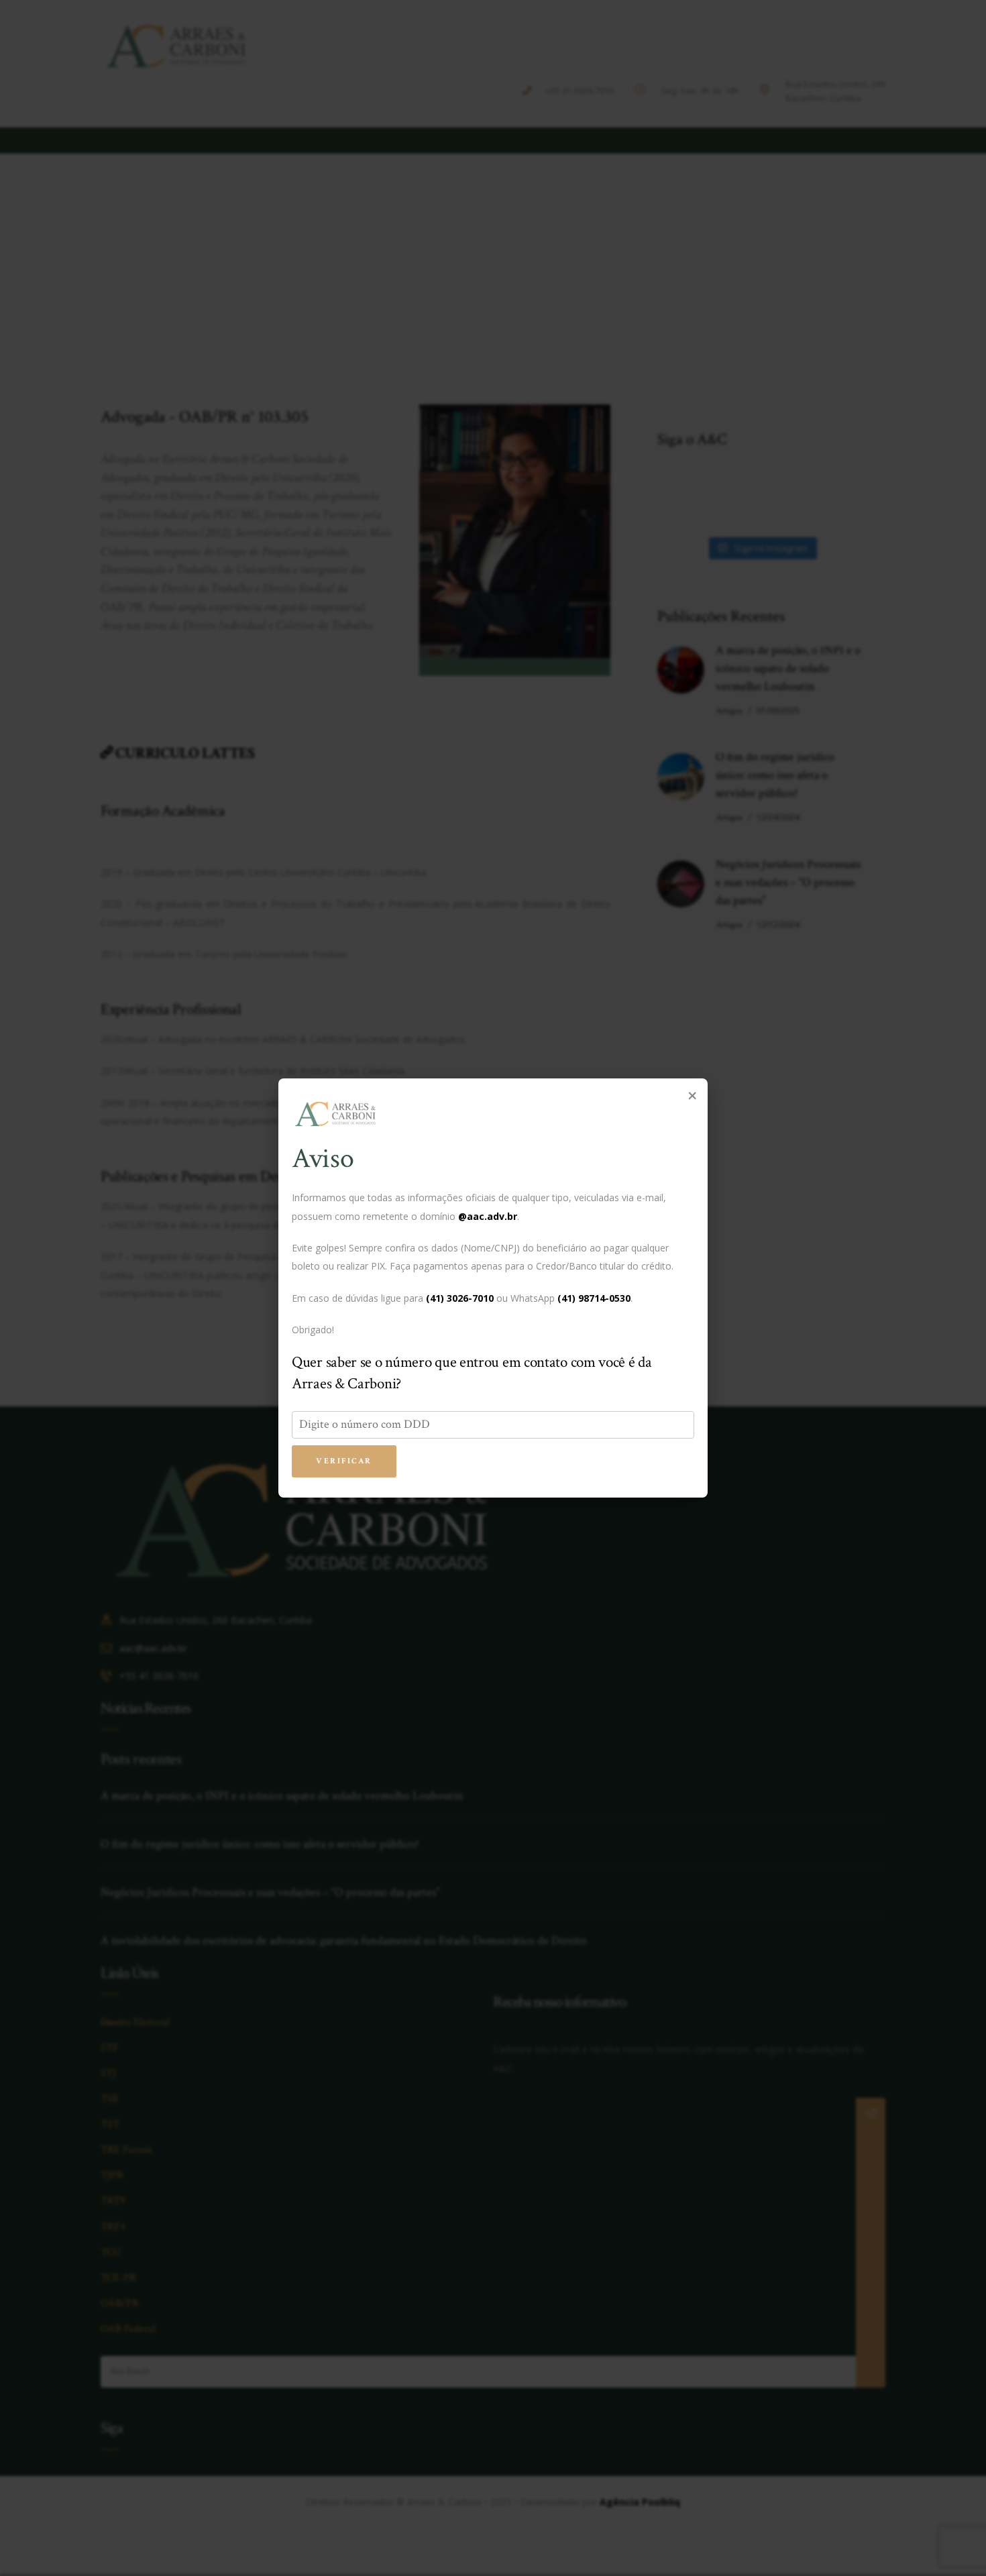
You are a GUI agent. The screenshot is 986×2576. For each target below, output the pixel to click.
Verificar (344, 1461)
